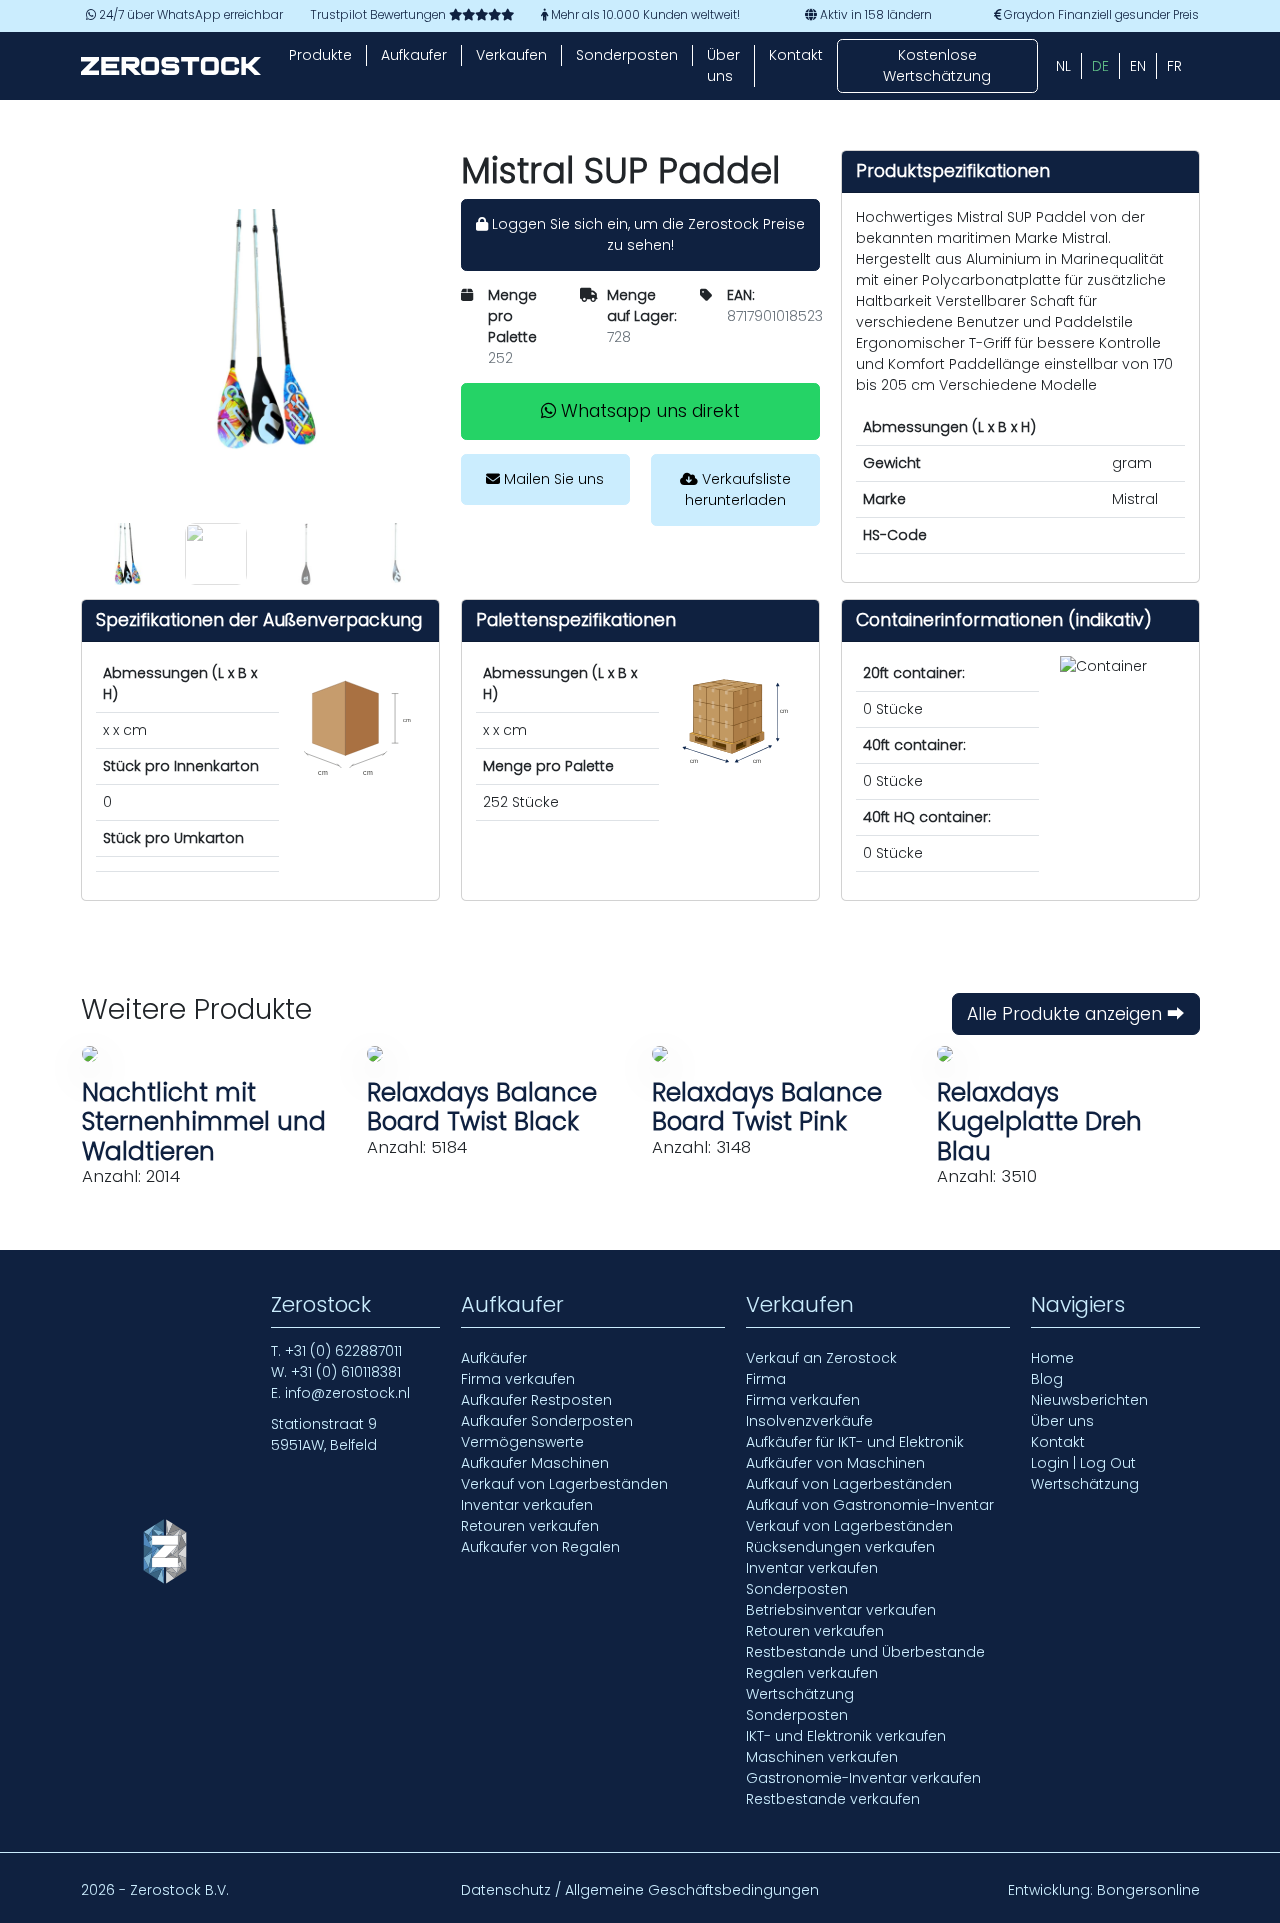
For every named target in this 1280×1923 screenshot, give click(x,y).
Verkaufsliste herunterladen (738, 489)
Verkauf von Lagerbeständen (564, 1484)
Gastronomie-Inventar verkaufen (863, 1778)
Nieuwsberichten (1089, 1400)
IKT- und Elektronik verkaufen (846, 1736)
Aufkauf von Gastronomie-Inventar (870, 1505)
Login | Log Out (1083, 1463)
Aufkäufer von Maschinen (835, 1463)
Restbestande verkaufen (833, 1799)
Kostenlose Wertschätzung (937, 65)
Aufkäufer (494, 1358)
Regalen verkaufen (812, 1673)
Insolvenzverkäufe (809, 1421)
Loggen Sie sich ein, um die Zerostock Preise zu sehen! (646, 234)
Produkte (320, 55)
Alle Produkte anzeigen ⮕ (1076, 1014)
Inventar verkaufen (527, 1505)
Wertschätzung (800, 1694)
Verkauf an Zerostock (821, 1358)
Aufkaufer (414, 55)
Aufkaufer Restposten (536, 1400)
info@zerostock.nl (347, 1393)
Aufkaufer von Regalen (540, 1547)
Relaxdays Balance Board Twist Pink (767, 1107)
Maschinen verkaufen (822, 1757)
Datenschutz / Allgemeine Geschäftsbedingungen (640, 1890)
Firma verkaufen (518, 1379)
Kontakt (796, 55)
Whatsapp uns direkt (648, 411)
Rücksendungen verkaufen (840, 1547)
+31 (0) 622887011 (343, 1351)
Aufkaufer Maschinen (535, 1463)
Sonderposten (627, 55)
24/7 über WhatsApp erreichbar (189, 15)
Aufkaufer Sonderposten (547, 1421)
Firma (766, 1379)
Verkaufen (511, 55)
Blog (1047, 1379)
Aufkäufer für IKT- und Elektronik (855, 1442)
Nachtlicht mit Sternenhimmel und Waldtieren (204, 1122)
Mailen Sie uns (552, 479)
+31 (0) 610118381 (346, 1372)
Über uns (723, 65)
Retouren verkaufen (530, 1526)
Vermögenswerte (522, 1442)
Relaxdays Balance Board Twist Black (482, 1107)
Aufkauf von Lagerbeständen (849, 1484)
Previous (66, 554)
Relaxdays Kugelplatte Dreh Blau (1039, 1122)
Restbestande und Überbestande (865, 1652)
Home (1052, 1358)
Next (455, 554)
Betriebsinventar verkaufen (841, 1610)
